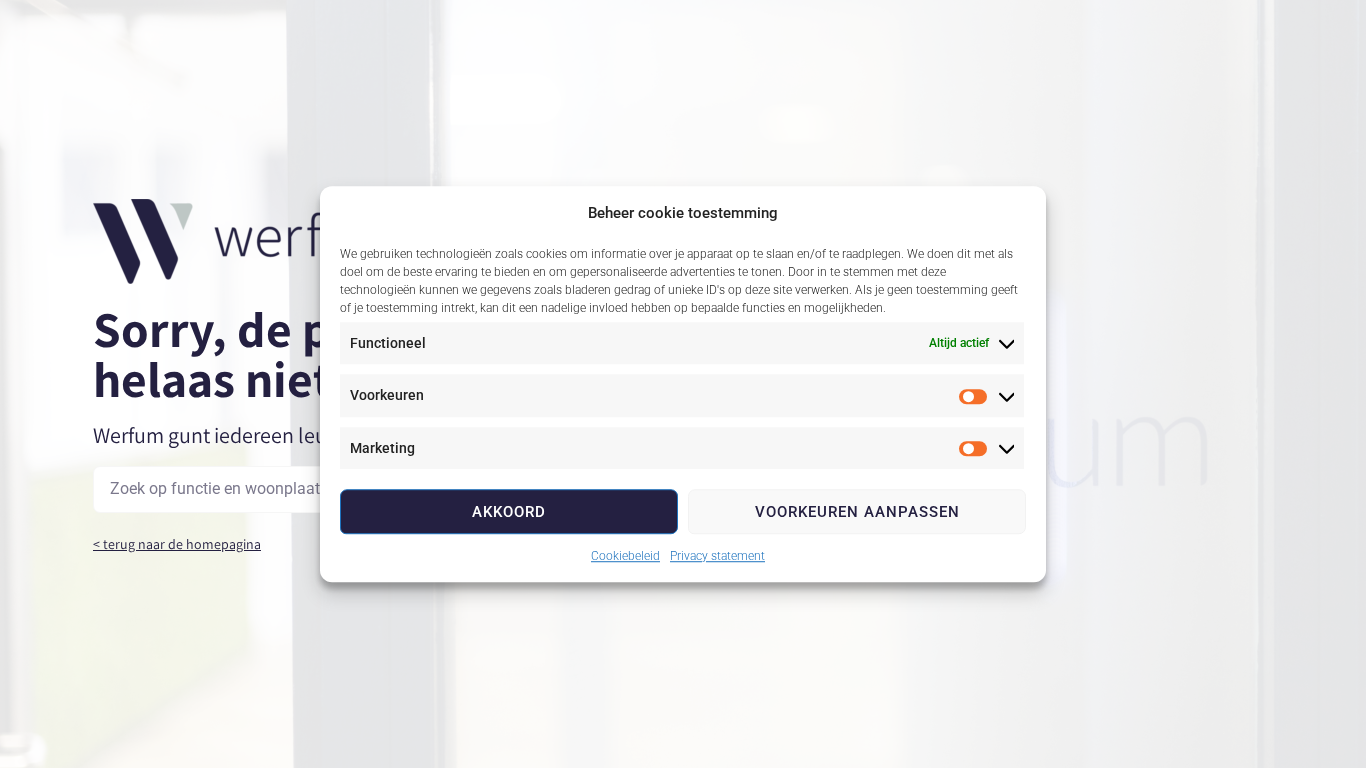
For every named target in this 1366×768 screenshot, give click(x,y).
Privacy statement (717, 556)
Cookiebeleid (625, 556)
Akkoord (509, 512)
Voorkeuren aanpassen (857, 512)
